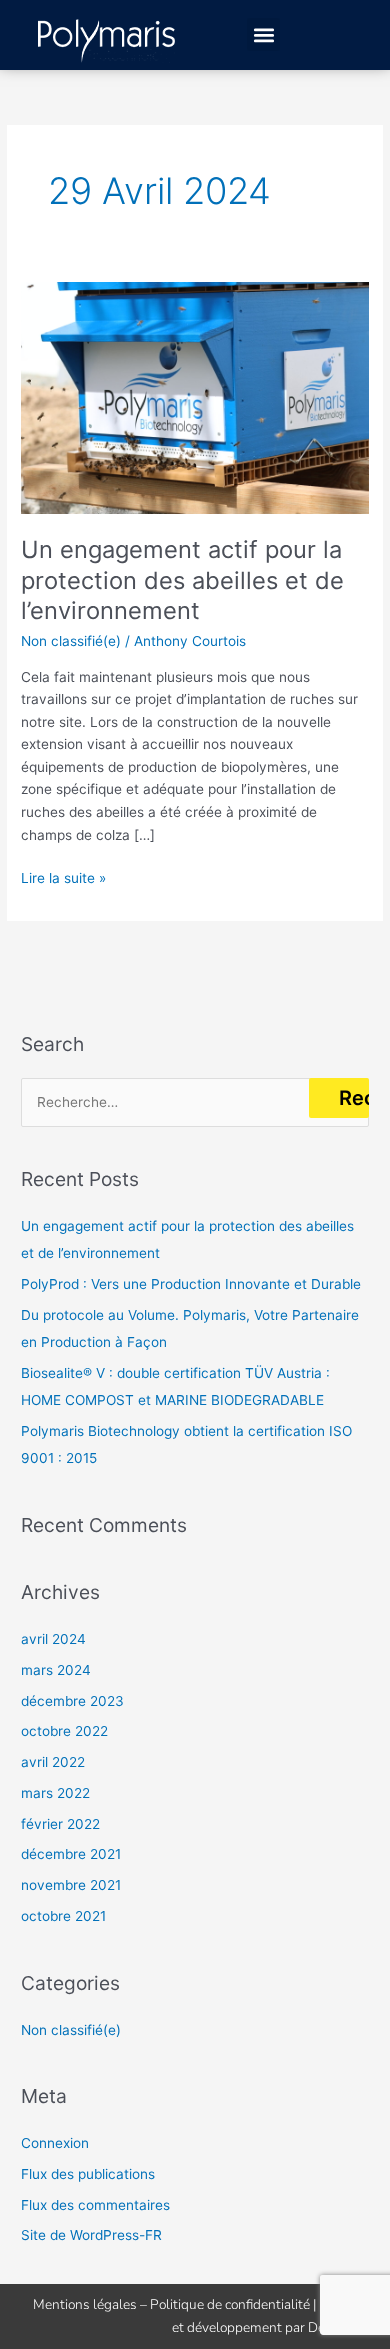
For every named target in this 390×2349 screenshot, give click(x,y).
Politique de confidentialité (230, 2304)
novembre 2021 (71, 1885)
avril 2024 (53, 1639)
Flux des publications (88, 2174)
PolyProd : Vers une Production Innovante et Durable (191, 1284)
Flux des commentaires (95, 2205)
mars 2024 (56, 1670)
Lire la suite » (63, 876)
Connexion (55, 2143)
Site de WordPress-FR (91, 2235)
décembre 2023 (72, 1701)
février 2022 (60, 1824)
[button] (263, 34)
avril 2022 (53, 1762)
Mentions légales (85, 2304)
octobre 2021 (63, 1916)
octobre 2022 (64, 1731)
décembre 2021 (71, 1854)
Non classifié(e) (71, 641)
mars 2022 (55, 1793)
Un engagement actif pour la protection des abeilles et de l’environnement (182, 580)
